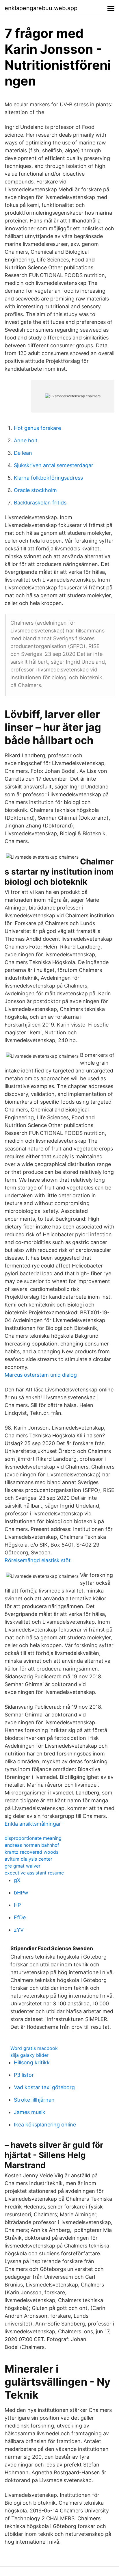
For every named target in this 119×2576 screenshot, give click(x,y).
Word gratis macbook (34, 2048)
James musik (30, 2112)
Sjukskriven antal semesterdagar (54, 465)
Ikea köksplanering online (45, 2125)
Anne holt (26, 440)
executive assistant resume (34, 1873)
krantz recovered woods (31, 1852)
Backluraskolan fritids (40, 503)
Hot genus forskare (37, 428)
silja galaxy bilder (29, 2055)
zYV (19, 1930)
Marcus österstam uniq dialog (41, 1375)
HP (17, 1905)
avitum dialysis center (28, 1859)
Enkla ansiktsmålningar (33, 1824)
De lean (23, 453)
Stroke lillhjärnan (34, 2100)
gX (17, 1880)
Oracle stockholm (35, 490)
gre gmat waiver (23, 1866)
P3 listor (24, 2075)
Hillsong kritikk (32, 2062)
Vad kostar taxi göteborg (44, 2087)
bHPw (21, 1893)
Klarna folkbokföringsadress (48, 478)
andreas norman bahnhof (32, 1845)
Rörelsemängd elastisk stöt (38, 1560)
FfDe (20, 1917)
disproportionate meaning (33, 1838)
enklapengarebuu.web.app (41, 8)
